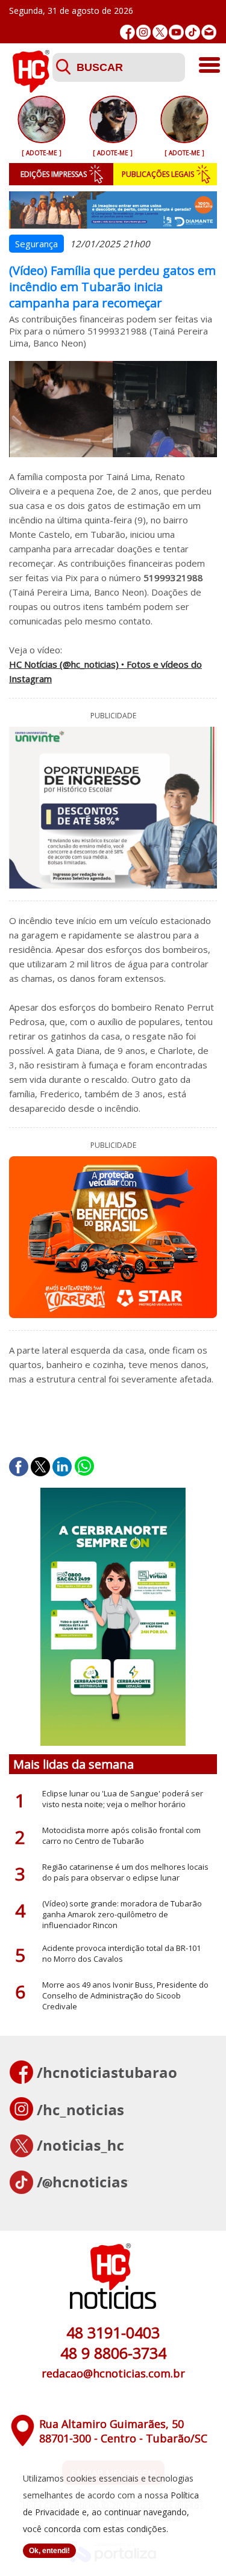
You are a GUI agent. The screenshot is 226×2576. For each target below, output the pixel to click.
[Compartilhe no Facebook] (19, 1467)
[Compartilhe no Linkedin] (62, 1467)
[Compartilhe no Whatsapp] (84, 1467)
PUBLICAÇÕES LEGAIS (158, 174)
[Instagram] (144, 32)
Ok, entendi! (49, 2551)
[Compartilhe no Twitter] (40, 1467)
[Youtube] (176, 32)
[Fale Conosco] (209, 32)
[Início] (31, 89)
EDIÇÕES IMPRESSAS (54, 174)
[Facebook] (127, 32)
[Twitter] (160, 32)
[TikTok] (193, 32)
